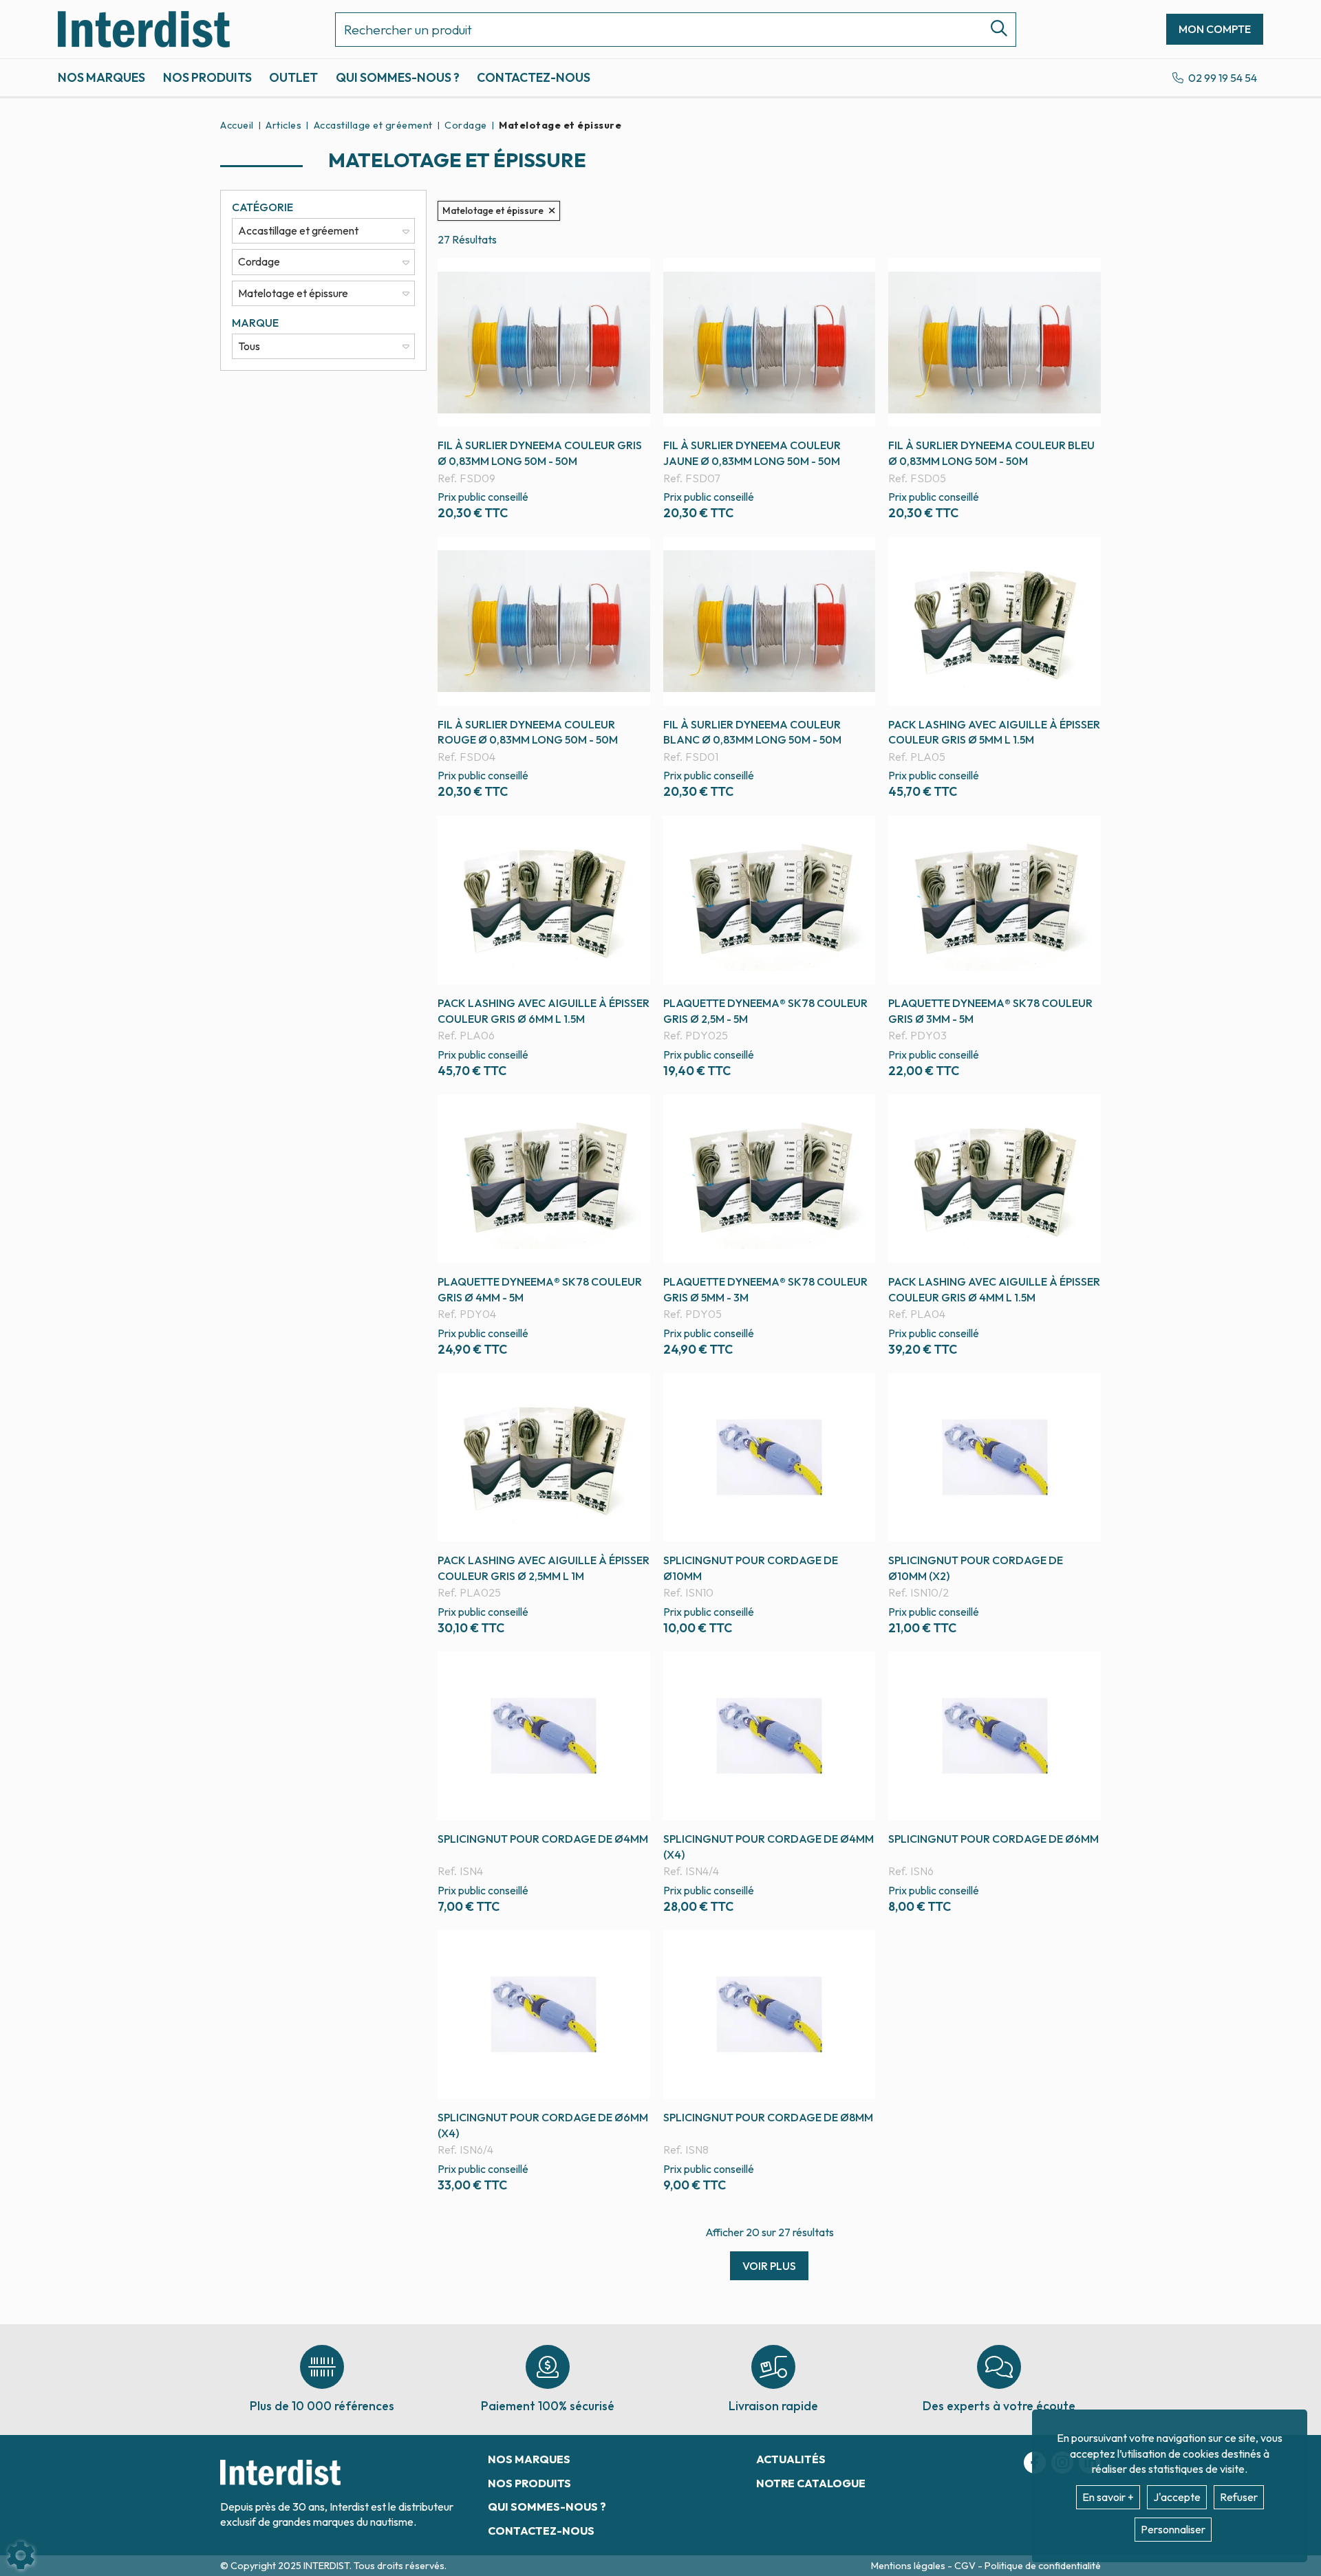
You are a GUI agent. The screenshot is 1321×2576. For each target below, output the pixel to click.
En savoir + (1108, 2497)
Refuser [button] (1239, 2497)
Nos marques (101, 77)
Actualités (791, 2459)
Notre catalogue (811, 2483)
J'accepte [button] (1177, 2497)
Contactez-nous (534, 77)
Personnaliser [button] (1173, 2529)
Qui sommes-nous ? (398, 77)
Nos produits (207, 77)
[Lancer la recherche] (994, 30)
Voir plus (769, 2266)
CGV (966, 2566)
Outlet (293, 77)
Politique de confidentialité (1043, 2566)
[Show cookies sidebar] (21, 2555)
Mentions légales (909, 2566)
